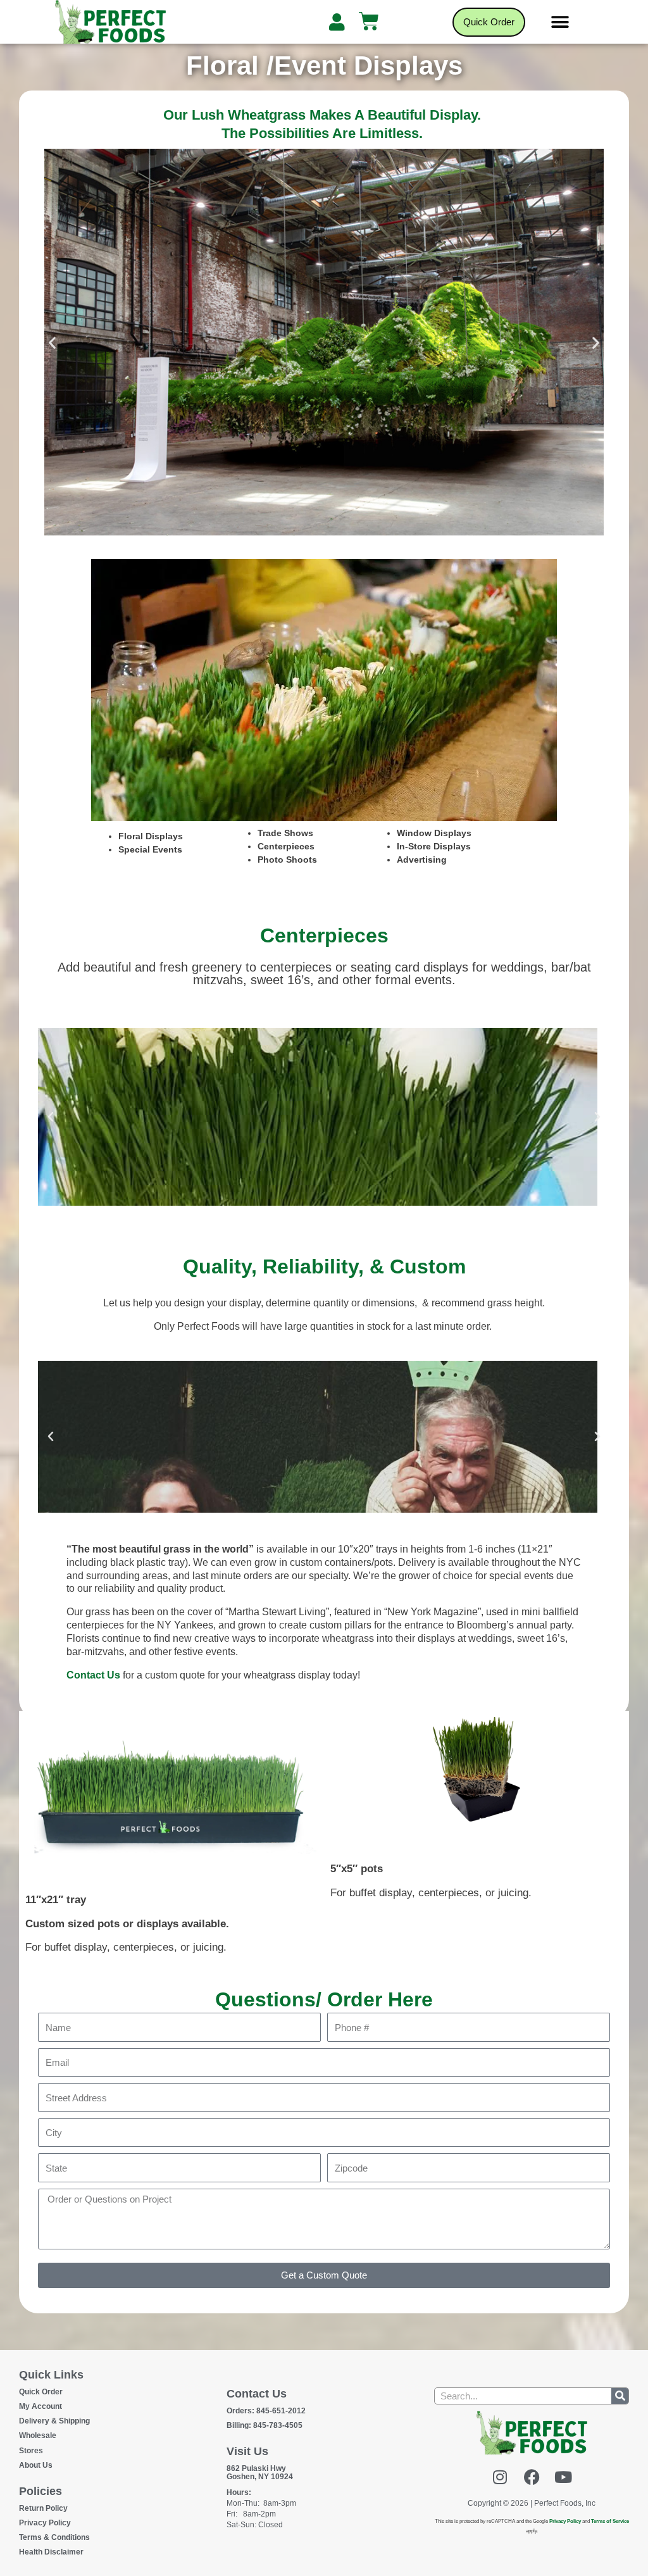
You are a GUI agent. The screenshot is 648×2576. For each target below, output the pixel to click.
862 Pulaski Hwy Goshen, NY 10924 (260, 2473)
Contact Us (93, 1675)
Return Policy (43, 2508)
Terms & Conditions (54, 2537)
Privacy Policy (45, 2523)
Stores (31, 2451)
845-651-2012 (266, 2411)
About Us (36, 2465)
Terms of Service (610, 2521)
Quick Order (41, 2392)
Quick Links (51, 2375)
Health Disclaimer (51, 2552)
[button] (560, 22)
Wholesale (38, 2435)
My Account (40, 2406)
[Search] (620, 2396)
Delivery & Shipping (54, 2421)
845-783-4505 (265, 2425)
